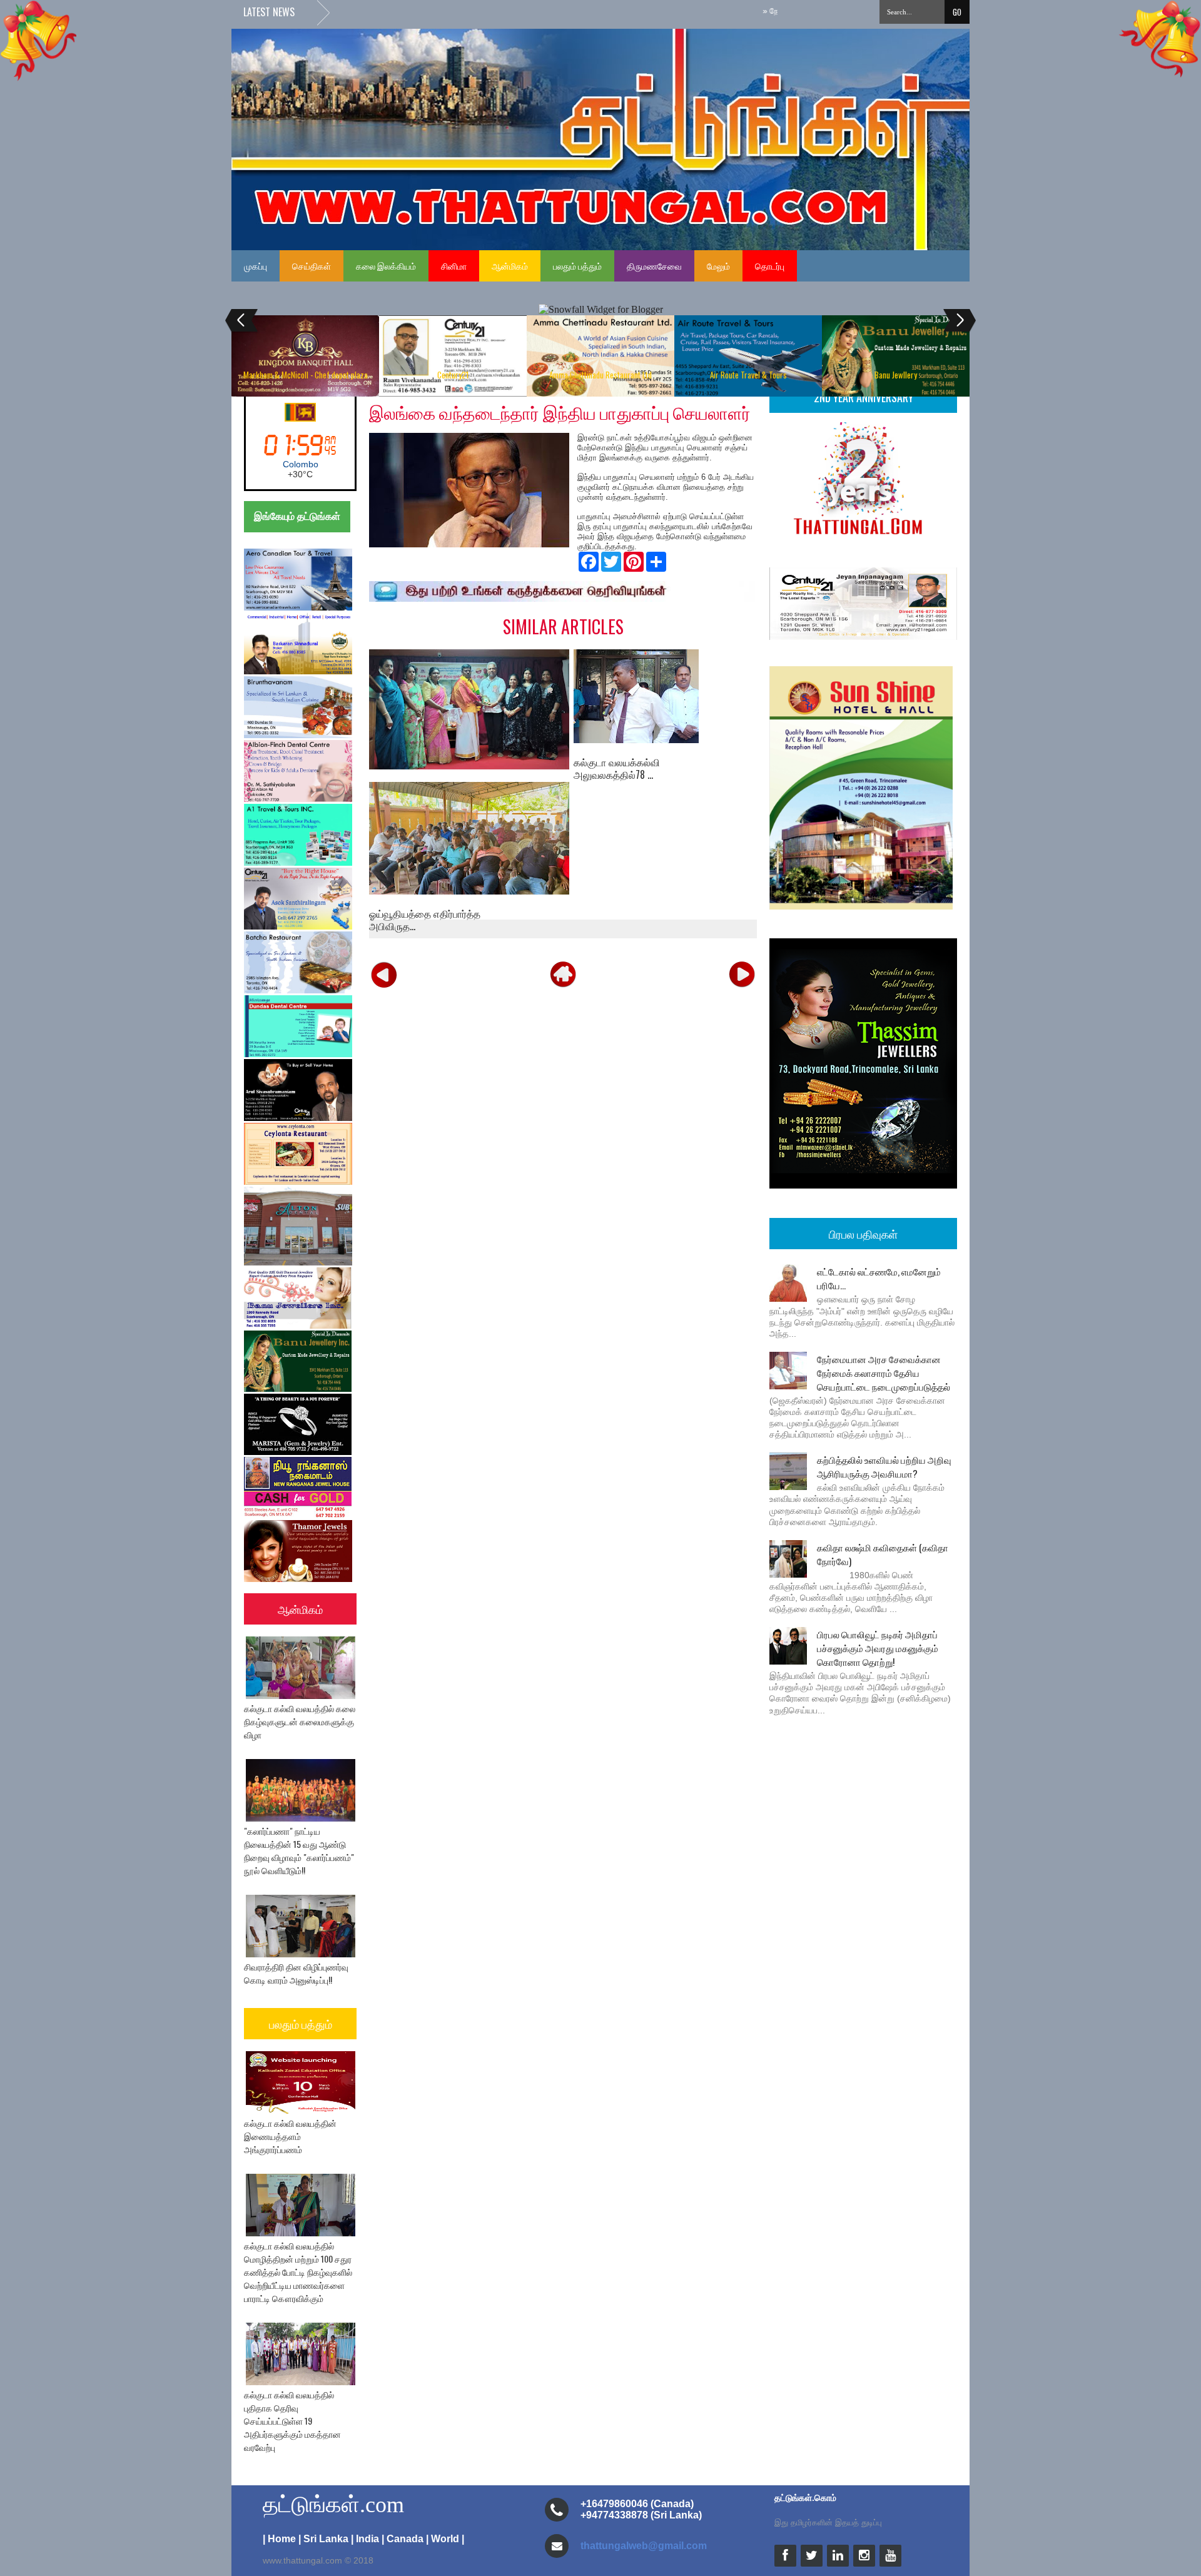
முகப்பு (256, 266)
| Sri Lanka (323, 2539)
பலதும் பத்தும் (577, 266)
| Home (279, 2539)
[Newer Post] (384, 974)
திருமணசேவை (654, 266)
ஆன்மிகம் (510, 266)
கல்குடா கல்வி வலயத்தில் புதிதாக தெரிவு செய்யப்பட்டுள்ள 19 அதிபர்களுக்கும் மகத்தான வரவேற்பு (292, 2421)
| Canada (403, 2539)
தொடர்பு (770, 266)
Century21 (453, 375)
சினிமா (454, 266)
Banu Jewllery (896, 375)
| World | (445, 2539)
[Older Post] (742, 974)
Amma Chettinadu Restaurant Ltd (600, 375)
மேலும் (718, 266)
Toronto (300, 464)
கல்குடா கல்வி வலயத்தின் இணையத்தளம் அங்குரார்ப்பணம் (290, 2136)
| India (365, 2539)
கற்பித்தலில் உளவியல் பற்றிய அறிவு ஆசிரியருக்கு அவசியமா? (884, 1466)
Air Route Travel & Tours (748, 375)
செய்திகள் (312, 266)
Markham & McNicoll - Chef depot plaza (306, 375)
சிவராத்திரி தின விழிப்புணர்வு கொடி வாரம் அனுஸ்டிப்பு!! (296, 1973)
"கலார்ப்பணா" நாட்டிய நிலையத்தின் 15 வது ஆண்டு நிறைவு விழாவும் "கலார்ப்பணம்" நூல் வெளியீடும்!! (299, 1850)
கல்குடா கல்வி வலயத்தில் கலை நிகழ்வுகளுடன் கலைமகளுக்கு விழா (300, 1721)
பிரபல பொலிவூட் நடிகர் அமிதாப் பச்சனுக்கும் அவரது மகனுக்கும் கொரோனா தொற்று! (878, 1648)
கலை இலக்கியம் (386, 266)
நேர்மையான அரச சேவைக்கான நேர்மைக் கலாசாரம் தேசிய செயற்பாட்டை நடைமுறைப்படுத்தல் (884, 1372)
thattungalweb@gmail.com (644, 2546)
